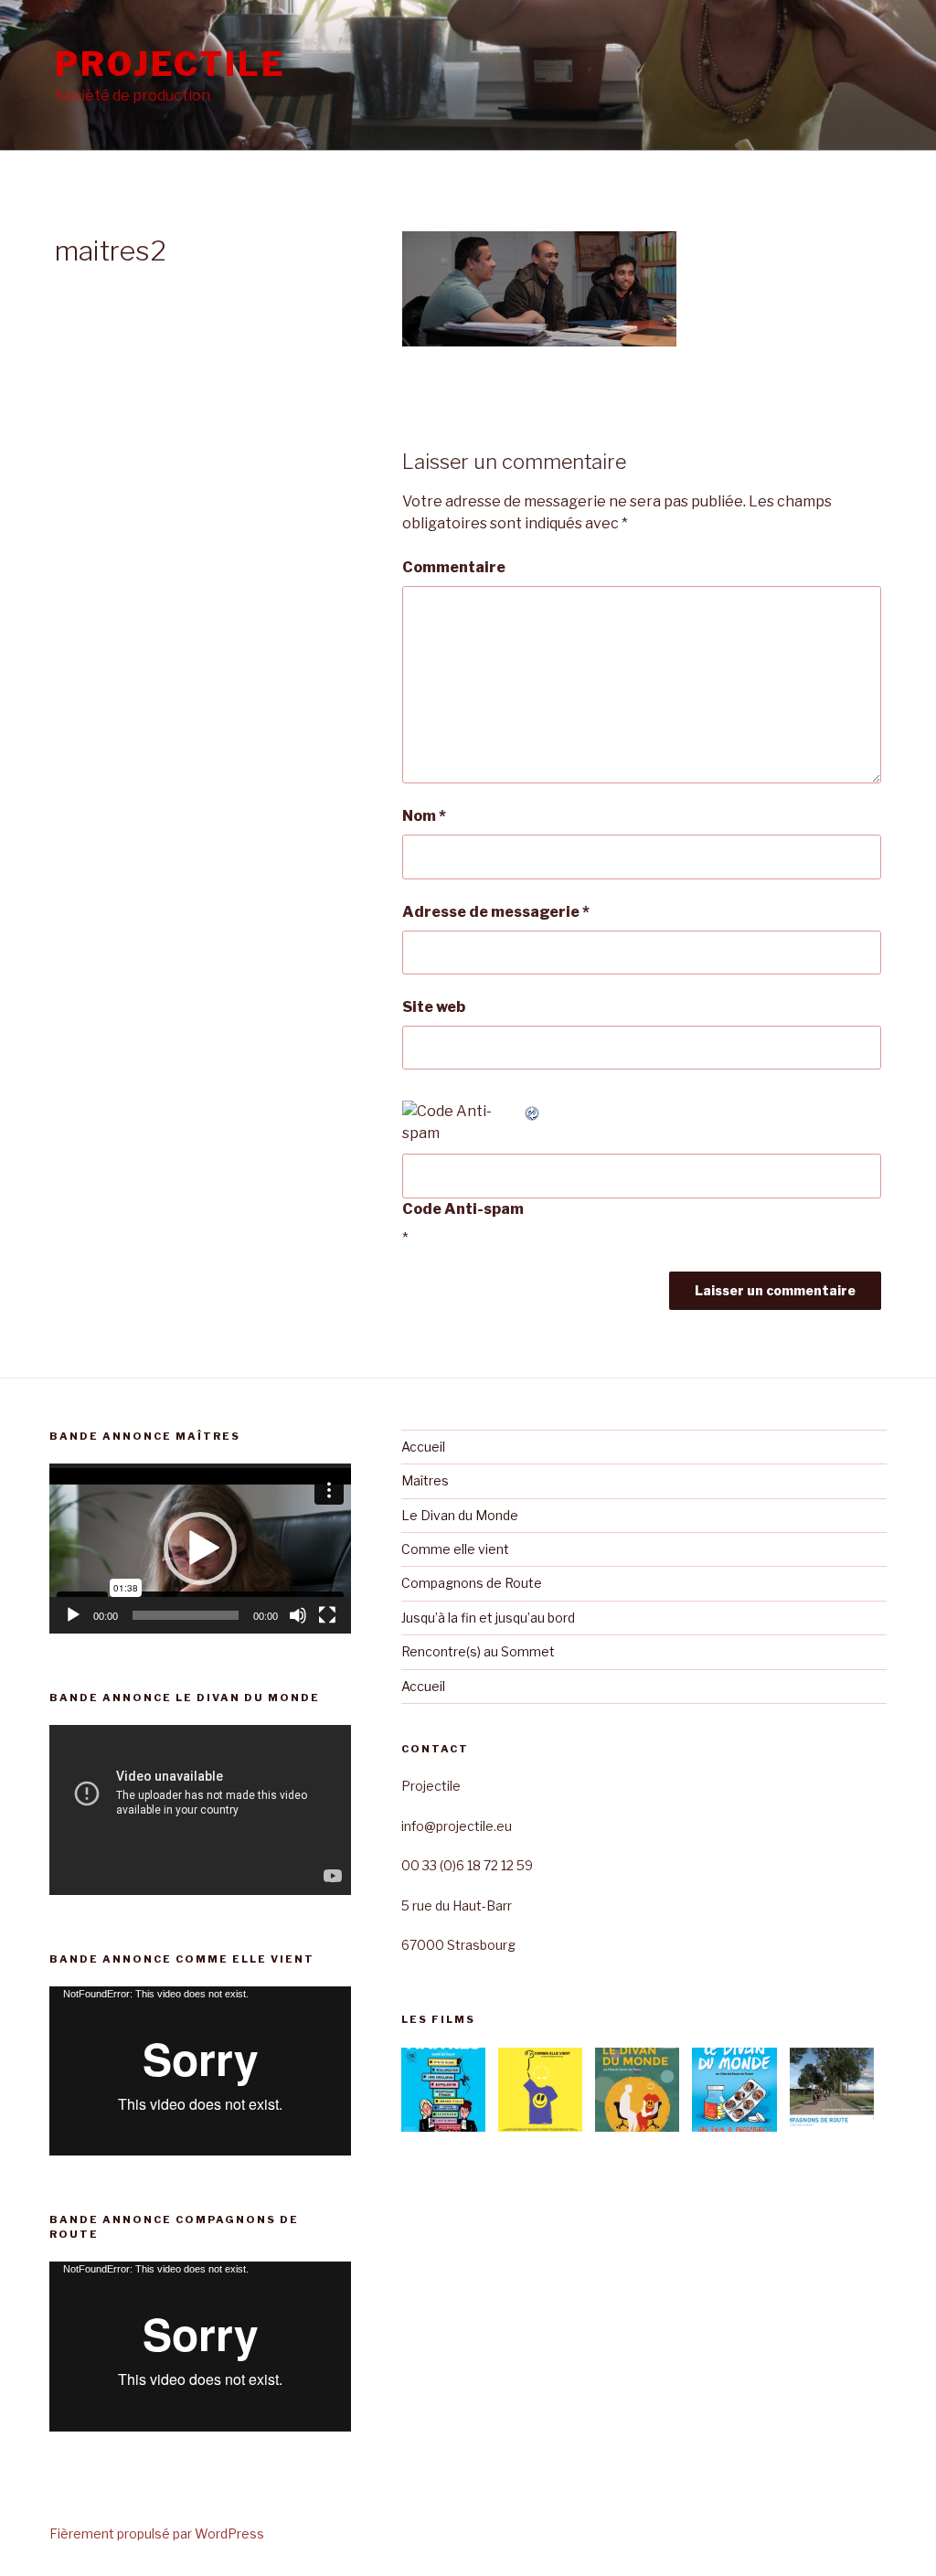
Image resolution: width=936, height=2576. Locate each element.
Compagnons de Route (472, 1583)
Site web (434, 1007)
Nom (424, 816)
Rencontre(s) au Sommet (478, 1651)
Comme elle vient (455, 1549)
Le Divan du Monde (460, 1515)
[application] (200, 1548)
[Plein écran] (327, 1615)
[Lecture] (73, 1615)
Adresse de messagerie (496, 912)
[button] (200, 1549)
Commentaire (454, 567)
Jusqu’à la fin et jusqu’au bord (488, 1618)
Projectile (170, 64)
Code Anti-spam (463, 1209)
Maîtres (425, 1480)
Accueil (423, 1447)
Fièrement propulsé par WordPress (157, 2533)
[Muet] (298, 1615)
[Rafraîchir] (533, 1111)
